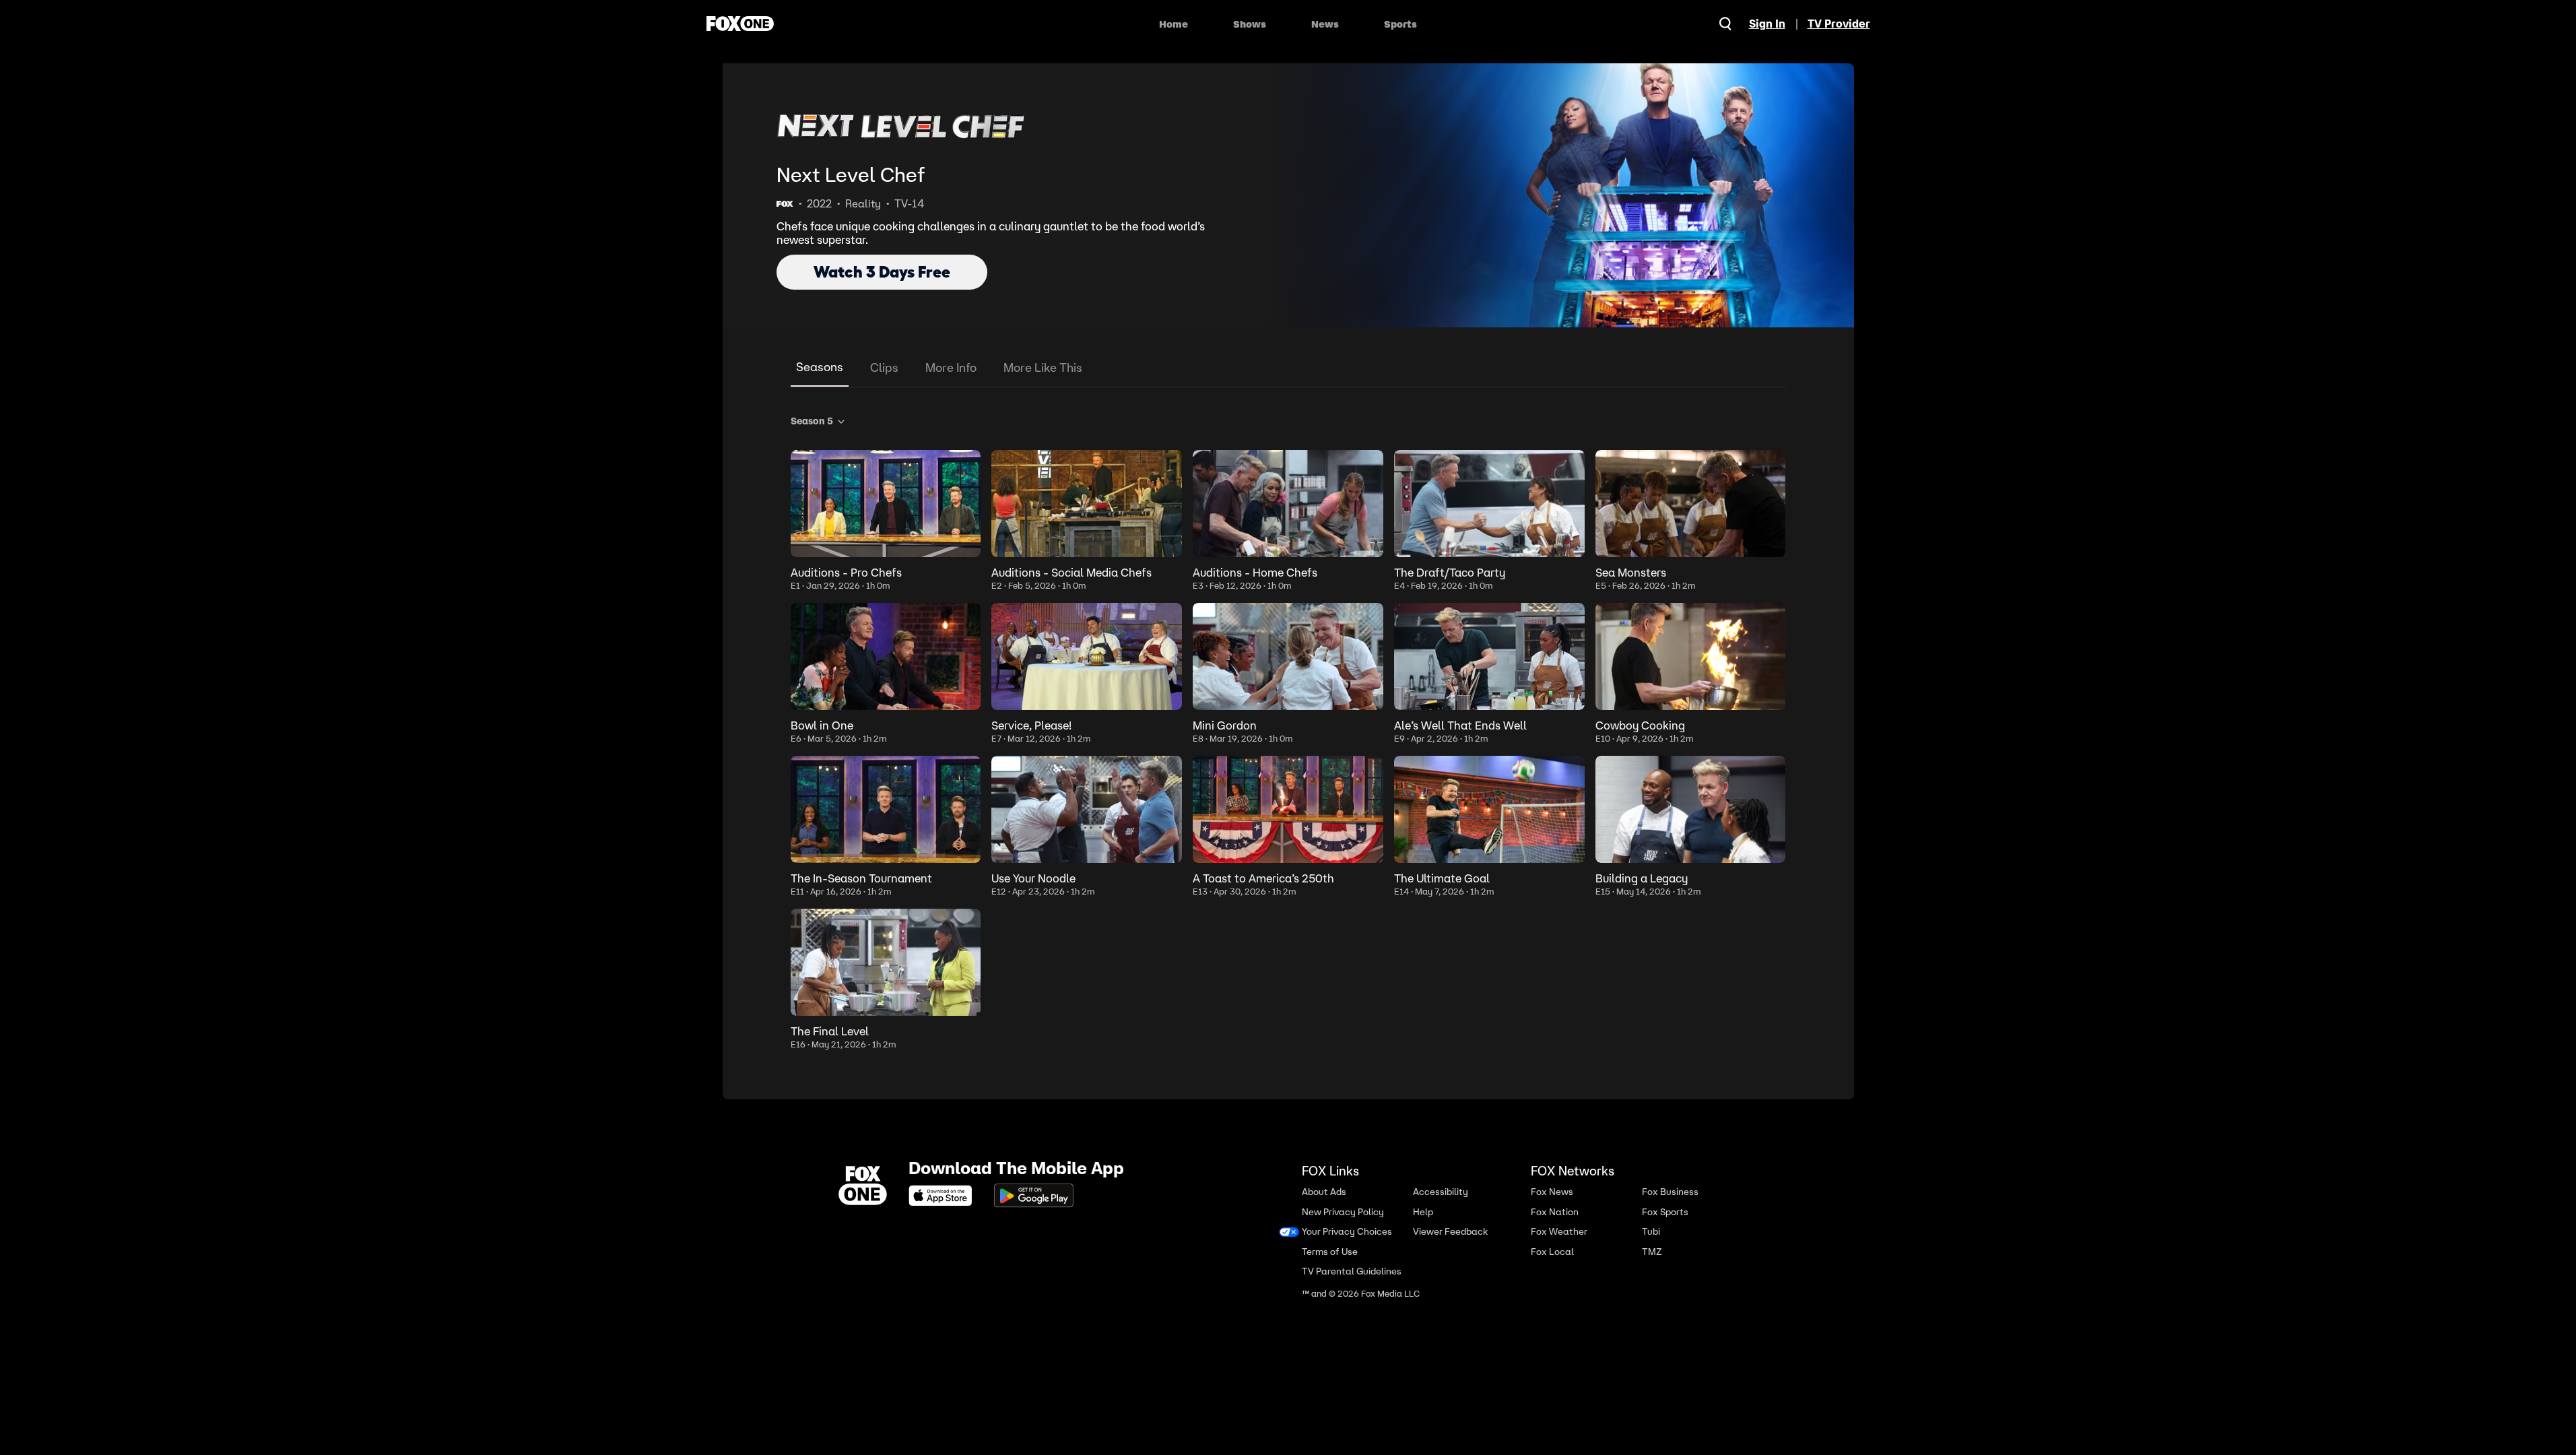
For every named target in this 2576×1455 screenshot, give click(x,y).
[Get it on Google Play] (1034, 1196)
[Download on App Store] (944, 1196)
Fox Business (1670, 1192)
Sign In (1767, 24)
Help (1423, 1211)
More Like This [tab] (1043, 367)
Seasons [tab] (820, 367)
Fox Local (1552, 1251)
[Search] (1725, 24)
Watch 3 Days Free (882, 272)
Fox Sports (1665, 1211)
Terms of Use (1330, 1251)
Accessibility (1441, 1192)
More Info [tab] (951, 367)
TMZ (1652, 1251)
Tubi (1651, 1232)
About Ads (1324, 1192)
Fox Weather (1559, 1232)
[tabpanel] (1288, 730)
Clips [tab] (884, 367)
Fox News (1552, 1192)
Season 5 (812, 421)
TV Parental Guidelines (1352, 1271)
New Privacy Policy (1343, 1211)
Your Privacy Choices (1347, 1232)
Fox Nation (1555, 1211)
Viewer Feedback (1450, 1232)
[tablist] (1288, 368)
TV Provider (1839, 24)
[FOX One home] (740, 24)
